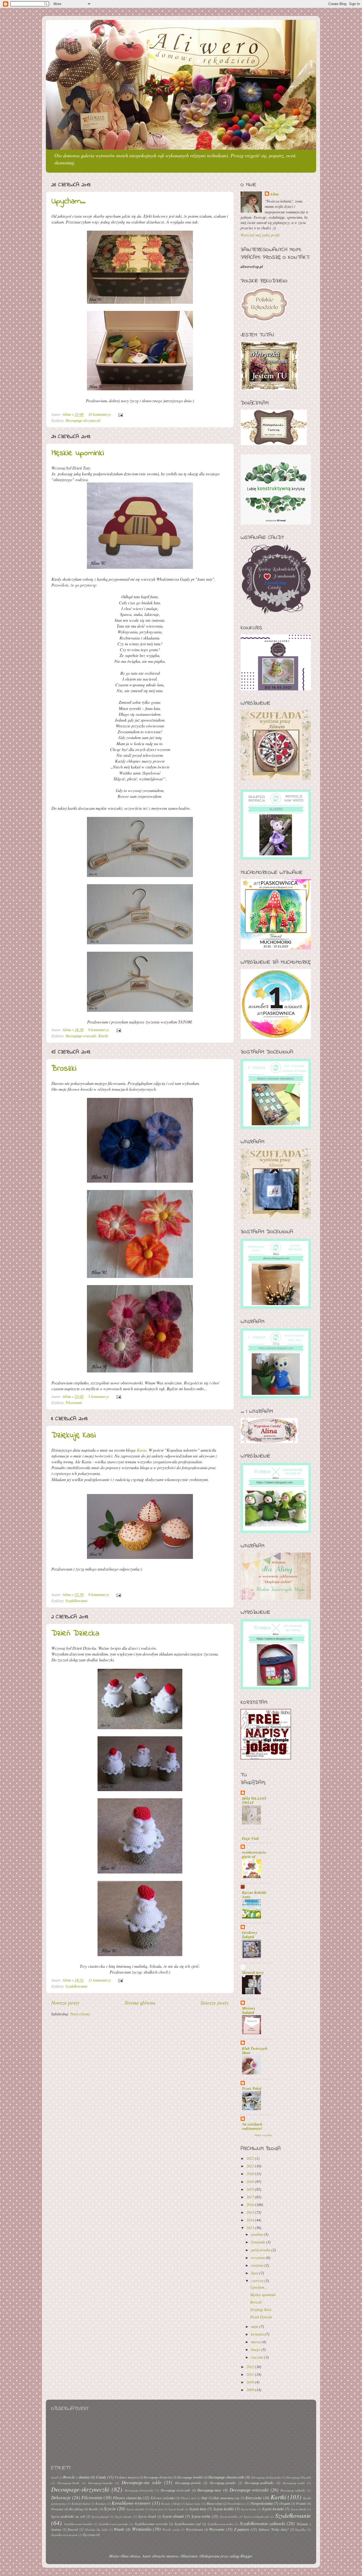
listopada (259, 2242)
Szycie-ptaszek (100, 2517)
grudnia (257, 2234)
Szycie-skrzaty (123, 2517)
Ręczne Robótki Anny (254, 1895)
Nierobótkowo (236, 2504)
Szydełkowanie (76, 1601)
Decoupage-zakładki (293, 2490)
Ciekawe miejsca (127, 2477)
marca (256, 2342)
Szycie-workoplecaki (256, 2517)
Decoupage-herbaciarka (266, 2477)
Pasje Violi (250, 1838)
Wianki (119, 2529)
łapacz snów (193, 2504)
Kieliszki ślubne (81, 2504)
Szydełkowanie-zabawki (262, 2523)
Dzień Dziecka (75, 1634)
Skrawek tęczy (253, 1972)
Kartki (103, 1036)
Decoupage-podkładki (259, 2483)
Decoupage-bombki (190, 2477)
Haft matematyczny (226, 2498)
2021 (251, 2166)
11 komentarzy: (100, 1980)
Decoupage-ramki (294, 2483)
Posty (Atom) (80, 2014)
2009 (251, 2390)
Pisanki (301, 2503)
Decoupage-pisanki (223, 2483)
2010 (251, 2382)
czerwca (258, 2281)
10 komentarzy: (100, 414)
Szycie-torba (201, 2516)
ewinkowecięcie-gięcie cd (254, 1854)
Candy (101, 2477)
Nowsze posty (65, 2002)
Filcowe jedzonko (163, 2498)
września (258, 2258)
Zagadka (300, 2530)
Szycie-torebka (229, 2517)
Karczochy (253, 2498)
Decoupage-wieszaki (81, 1036)
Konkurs (101, 2504)
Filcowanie (74, 1403)
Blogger (246, 2556)
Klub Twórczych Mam (255, 2050)
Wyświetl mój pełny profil (260, 235)
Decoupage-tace (209, 2490)
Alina (274, 194)
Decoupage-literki (68, 2483)
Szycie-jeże (156, 2509)
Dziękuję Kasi (74, 1435)
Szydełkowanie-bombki (78, 2524)
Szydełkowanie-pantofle (113, 2524)
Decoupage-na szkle (142, 2482)
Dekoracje (61, 2497)
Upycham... (69, 202)
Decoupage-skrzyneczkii (139, 2490)
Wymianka (142, 2529)
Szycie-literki (298, 2509)
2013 (251, 2228)
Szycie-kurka (249, 2509)
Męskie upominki (78, 453)
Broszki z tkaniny (76, 2477)
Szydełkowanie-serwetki (151, 2524)
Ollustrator (189, 2556)
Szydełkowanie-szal (188, 2524)
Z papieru (242, 2529)
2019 (251, 2182)
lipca (255, 2273)
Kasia (142, 1450)
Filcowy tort (188, 2498)
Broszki (64, 1069)
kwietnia (258, 2334)
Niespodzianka (262, 2503)
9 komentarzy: (99, 1030)
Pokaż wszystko (263, 2135)
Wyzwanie (217, 2529)
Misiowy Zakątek (249, 2010)
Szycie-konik (176, 2509)
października (261, 2250)
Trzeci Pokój (252, 2088)
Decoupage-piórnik (188, 2483)
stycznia (258, 2357)
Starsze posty (215, 2002)
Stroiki (93, 2509)
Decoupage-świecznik (175, 2490)
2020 (251, 2174)
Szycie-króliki (224, 2509)
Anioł (54, 2477)
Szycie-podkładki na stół (68, 2516)
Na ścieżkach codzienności (252, 2126)
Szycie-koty (198, 2509)
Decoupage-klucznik (299, 2477)
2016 (251, 2205)
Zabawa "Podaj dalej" (274, 2529)
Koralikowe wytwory (131, 2503)
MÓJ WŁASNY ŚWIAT (254, 1801)
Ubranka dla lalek (96, 2530)
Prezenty (57, 2509)
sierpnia (258, 2265)
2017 (251, 2197)
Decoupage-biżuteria (158, 2477)
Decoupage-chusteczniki (226, 2477)
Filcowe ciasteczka (127, 2498)
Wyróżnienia (194, 2529)
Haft (204, 2498)
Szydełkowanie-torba (220, 2524)
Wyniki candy (171, 2530)
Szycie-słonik (147, 2516)
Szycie (110, 2509)
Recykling (76, 2509)
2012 (251, 2367)
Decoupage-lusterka (100, 2483)
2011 (251, 2374)
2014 (251, 2220)
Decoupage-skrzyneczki (83, 420)
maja (255, 2326)
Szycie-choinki (135, 2509)
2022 (251, 2158)
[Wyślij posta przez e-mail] (120, 414)
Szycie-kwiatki (273, 2509)
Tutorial (73, 2529)
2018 (251, 2189)
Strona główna (140, 2002)
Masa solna (214, 2503)
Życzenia (89, 2535)
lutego (256, 2349)
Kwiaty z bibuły (171, 2504)
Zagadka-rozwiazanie (64, 2535)
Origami (285, 2503)
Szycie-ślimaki (173, 2516)
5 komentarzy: (99, 1396)
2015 (251, 2212)
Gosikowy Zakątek (250, 1935)
